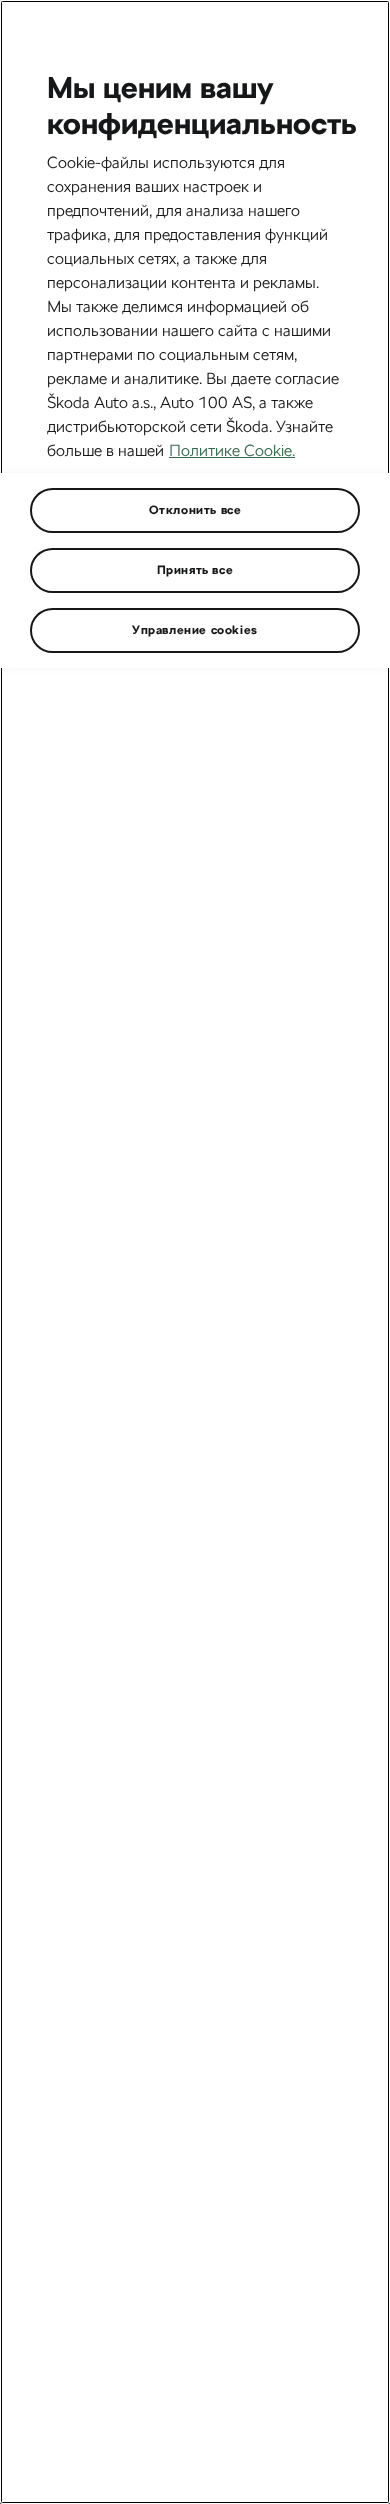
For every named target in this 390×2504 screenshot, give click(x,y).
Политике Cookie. (232, 450)
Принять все (195, 570)
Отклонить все (195, 510)
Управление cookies (195, 630)
